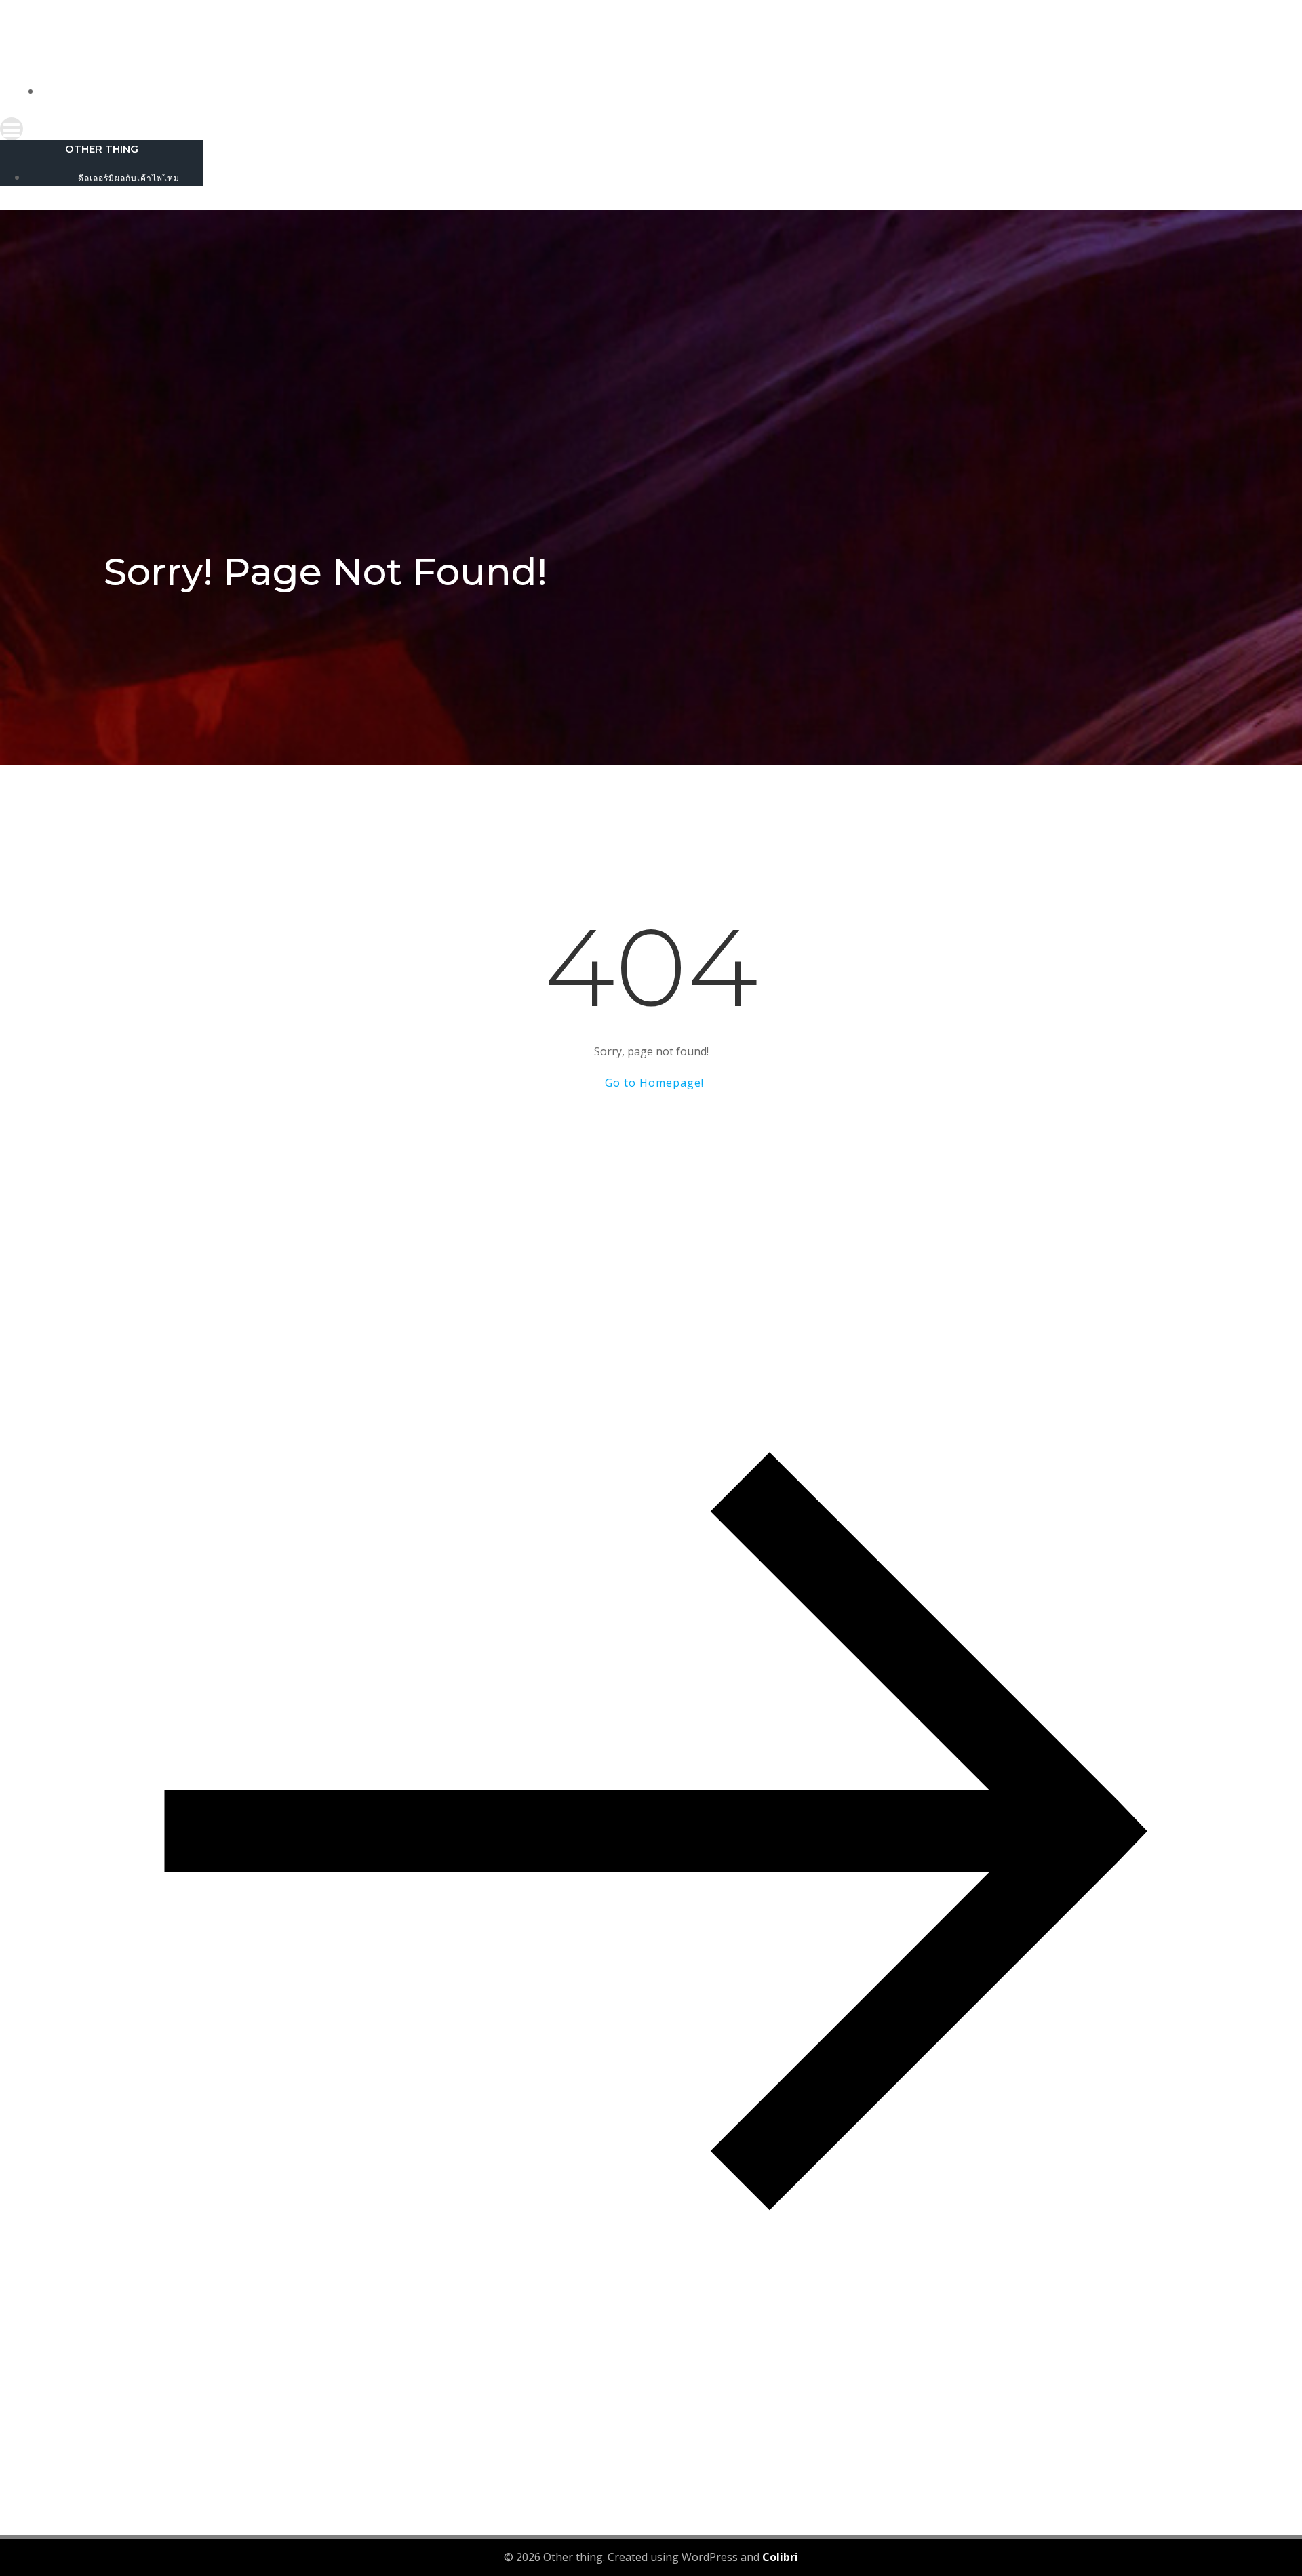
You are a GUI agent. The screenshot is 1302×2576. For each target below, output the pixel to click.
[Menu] (651, 129)
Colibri (780, 2557)
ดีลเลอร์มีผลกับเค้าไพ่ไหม (665, 92)
